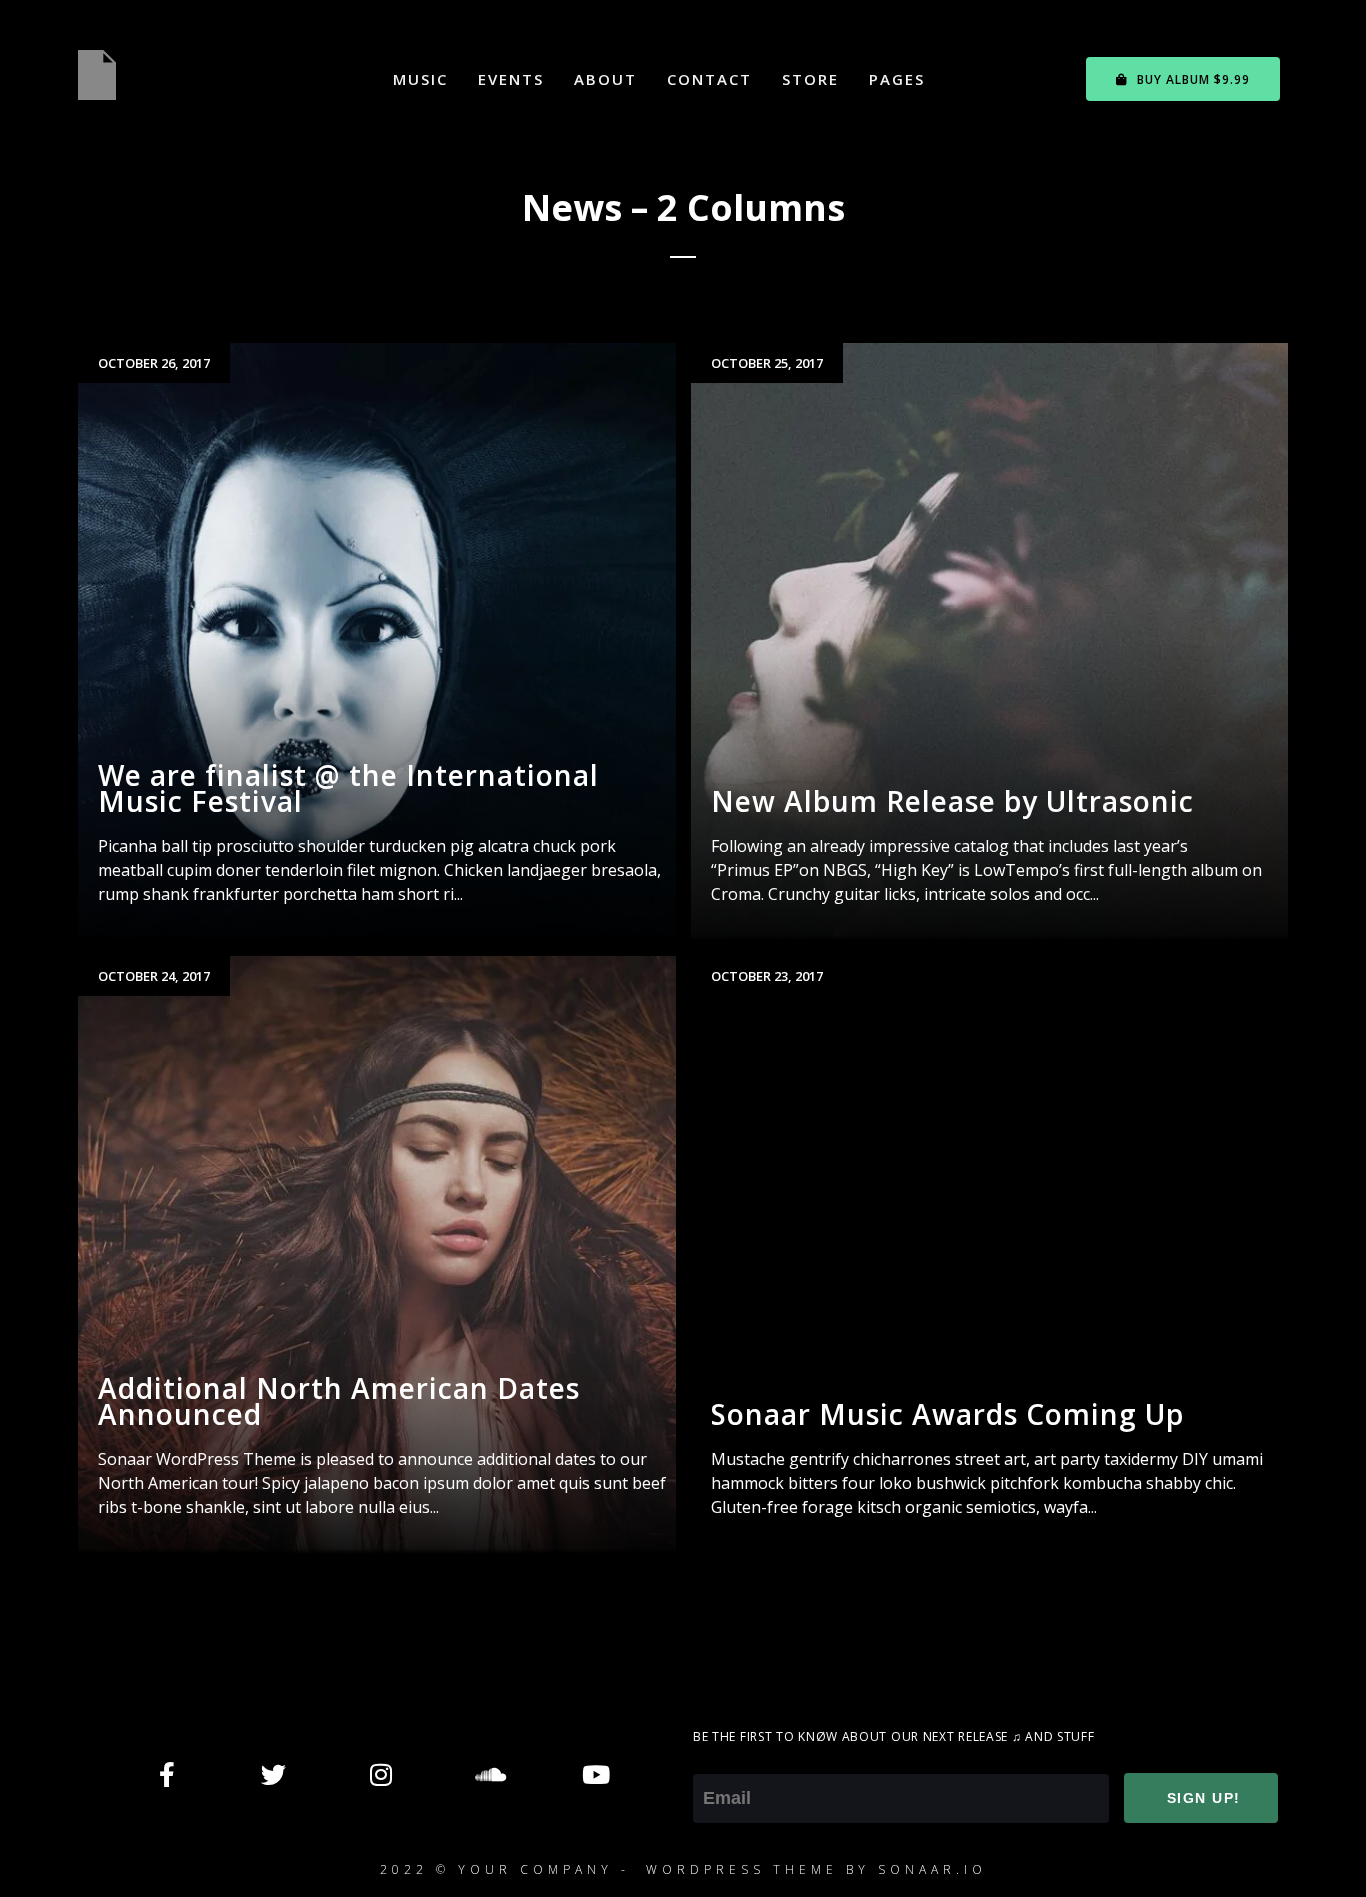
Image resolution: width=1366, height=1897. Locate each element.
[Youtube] (595, 1774)
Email (714, 1760)
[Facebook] (167, 1774)
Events (511, 79)
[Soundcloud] (488, 1774)
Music (420, 79)
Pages (897, 79)
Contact (709, 79)
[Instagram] (381, 1774)
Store (810, 79)
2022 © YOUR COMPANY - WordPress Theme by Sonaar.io (683, 1869)
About (605, 79)
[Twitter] (274, 1774)
